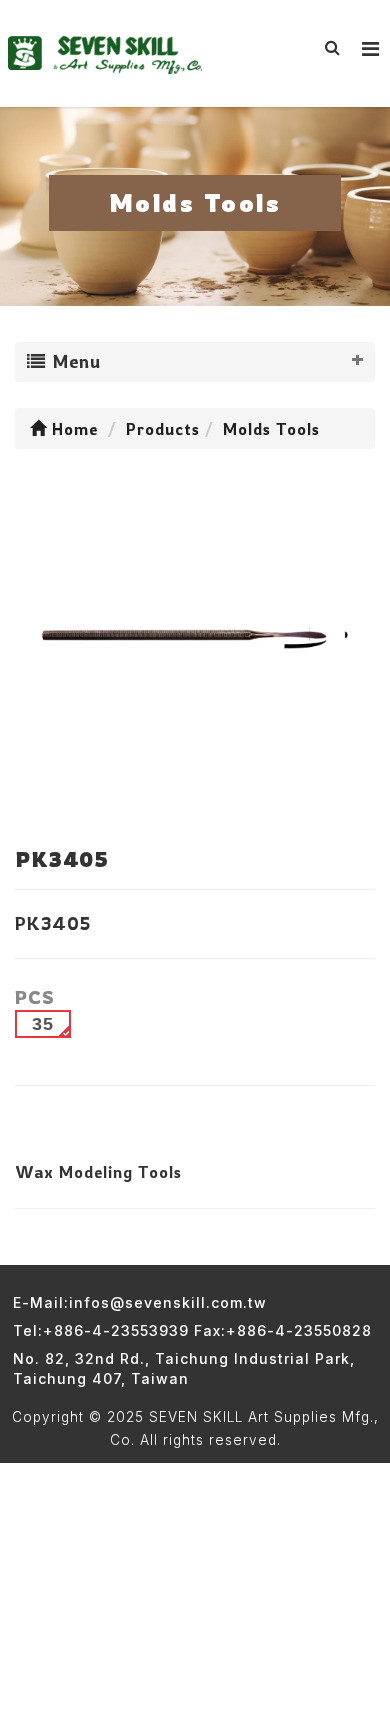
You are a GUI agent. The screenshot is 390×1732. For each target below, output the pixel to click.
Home (72, 429)
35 (43, 1024)
